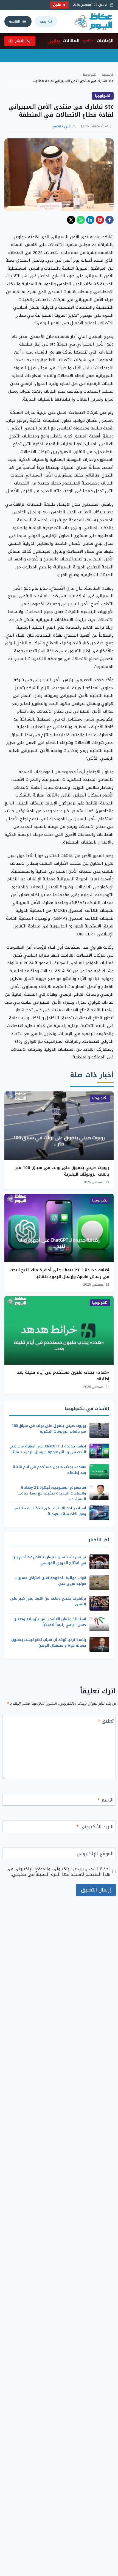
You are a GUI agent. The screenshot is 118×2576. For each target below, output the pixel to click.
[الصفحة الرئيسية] (94, 21)
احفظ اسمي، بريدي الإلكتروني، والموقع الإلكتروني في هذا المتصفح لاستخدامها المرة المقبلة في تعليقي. (58, 1872)
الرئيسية (108, 75)
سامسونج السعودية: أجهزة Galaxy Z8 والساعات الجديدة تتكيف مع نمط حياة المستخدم (54, 1493)
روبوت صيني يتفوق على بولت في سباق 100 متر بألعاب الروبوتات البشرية (62, 1171)
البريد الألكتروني (95, 1827)
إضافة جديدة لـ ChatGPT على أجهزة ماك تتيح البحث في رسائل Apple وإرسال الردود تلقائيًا (59, 1273)
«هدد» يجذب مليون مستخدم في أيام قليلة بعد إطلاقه (63, 1376)
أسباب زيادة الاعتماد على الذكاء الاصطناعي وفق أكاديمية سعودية (50, 1511)
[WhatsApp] (81, 220)
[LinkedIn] (90, 220)
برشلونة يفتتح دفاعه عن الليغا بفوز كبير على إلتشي (48, 1601)
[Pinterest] (100, 220)
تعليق (106, 1722)
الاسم (106, 1801)
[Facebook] (109, 220)
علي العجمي (61, 126)
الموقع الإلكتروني (95, 1854)
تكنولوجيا (90, 75)
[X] (71, 220)
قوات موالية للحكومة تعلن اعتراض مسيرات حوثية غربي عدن (50, 1581)
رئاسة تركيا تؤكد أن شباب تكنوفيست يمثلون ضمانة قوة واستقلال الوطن (49, 1642)
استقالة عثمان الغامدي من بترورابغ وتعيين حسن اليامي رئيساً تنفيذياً (50, 1622)
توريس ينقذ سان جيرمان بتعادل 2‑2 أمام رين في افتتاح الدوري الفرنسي (49, 1560)
